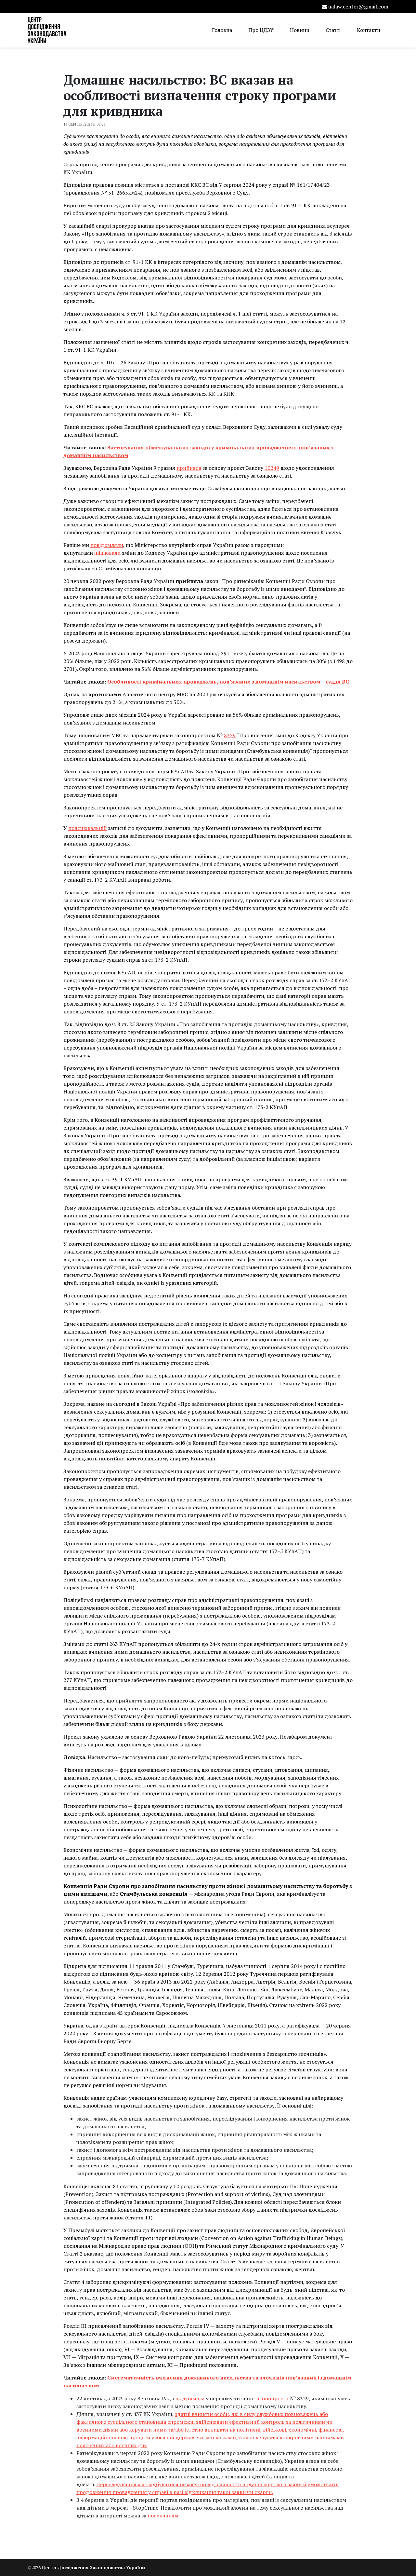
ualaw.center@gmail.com (358, 7)
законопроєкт (272, 2398)
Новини (300, 30)
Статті (333, 30)
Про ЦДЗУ (261, 30)
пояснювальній (87, 828)
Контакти (369, 30)
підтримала (190, 2398)
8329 (230, 735)
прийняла (189, 468)
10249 (272, 468)
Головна (222, 30)
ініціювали (107, 553)
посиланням (163, 2515)
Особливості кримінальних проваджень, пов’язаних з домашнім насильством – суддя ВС (228, 682)
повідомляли (107, 545)
